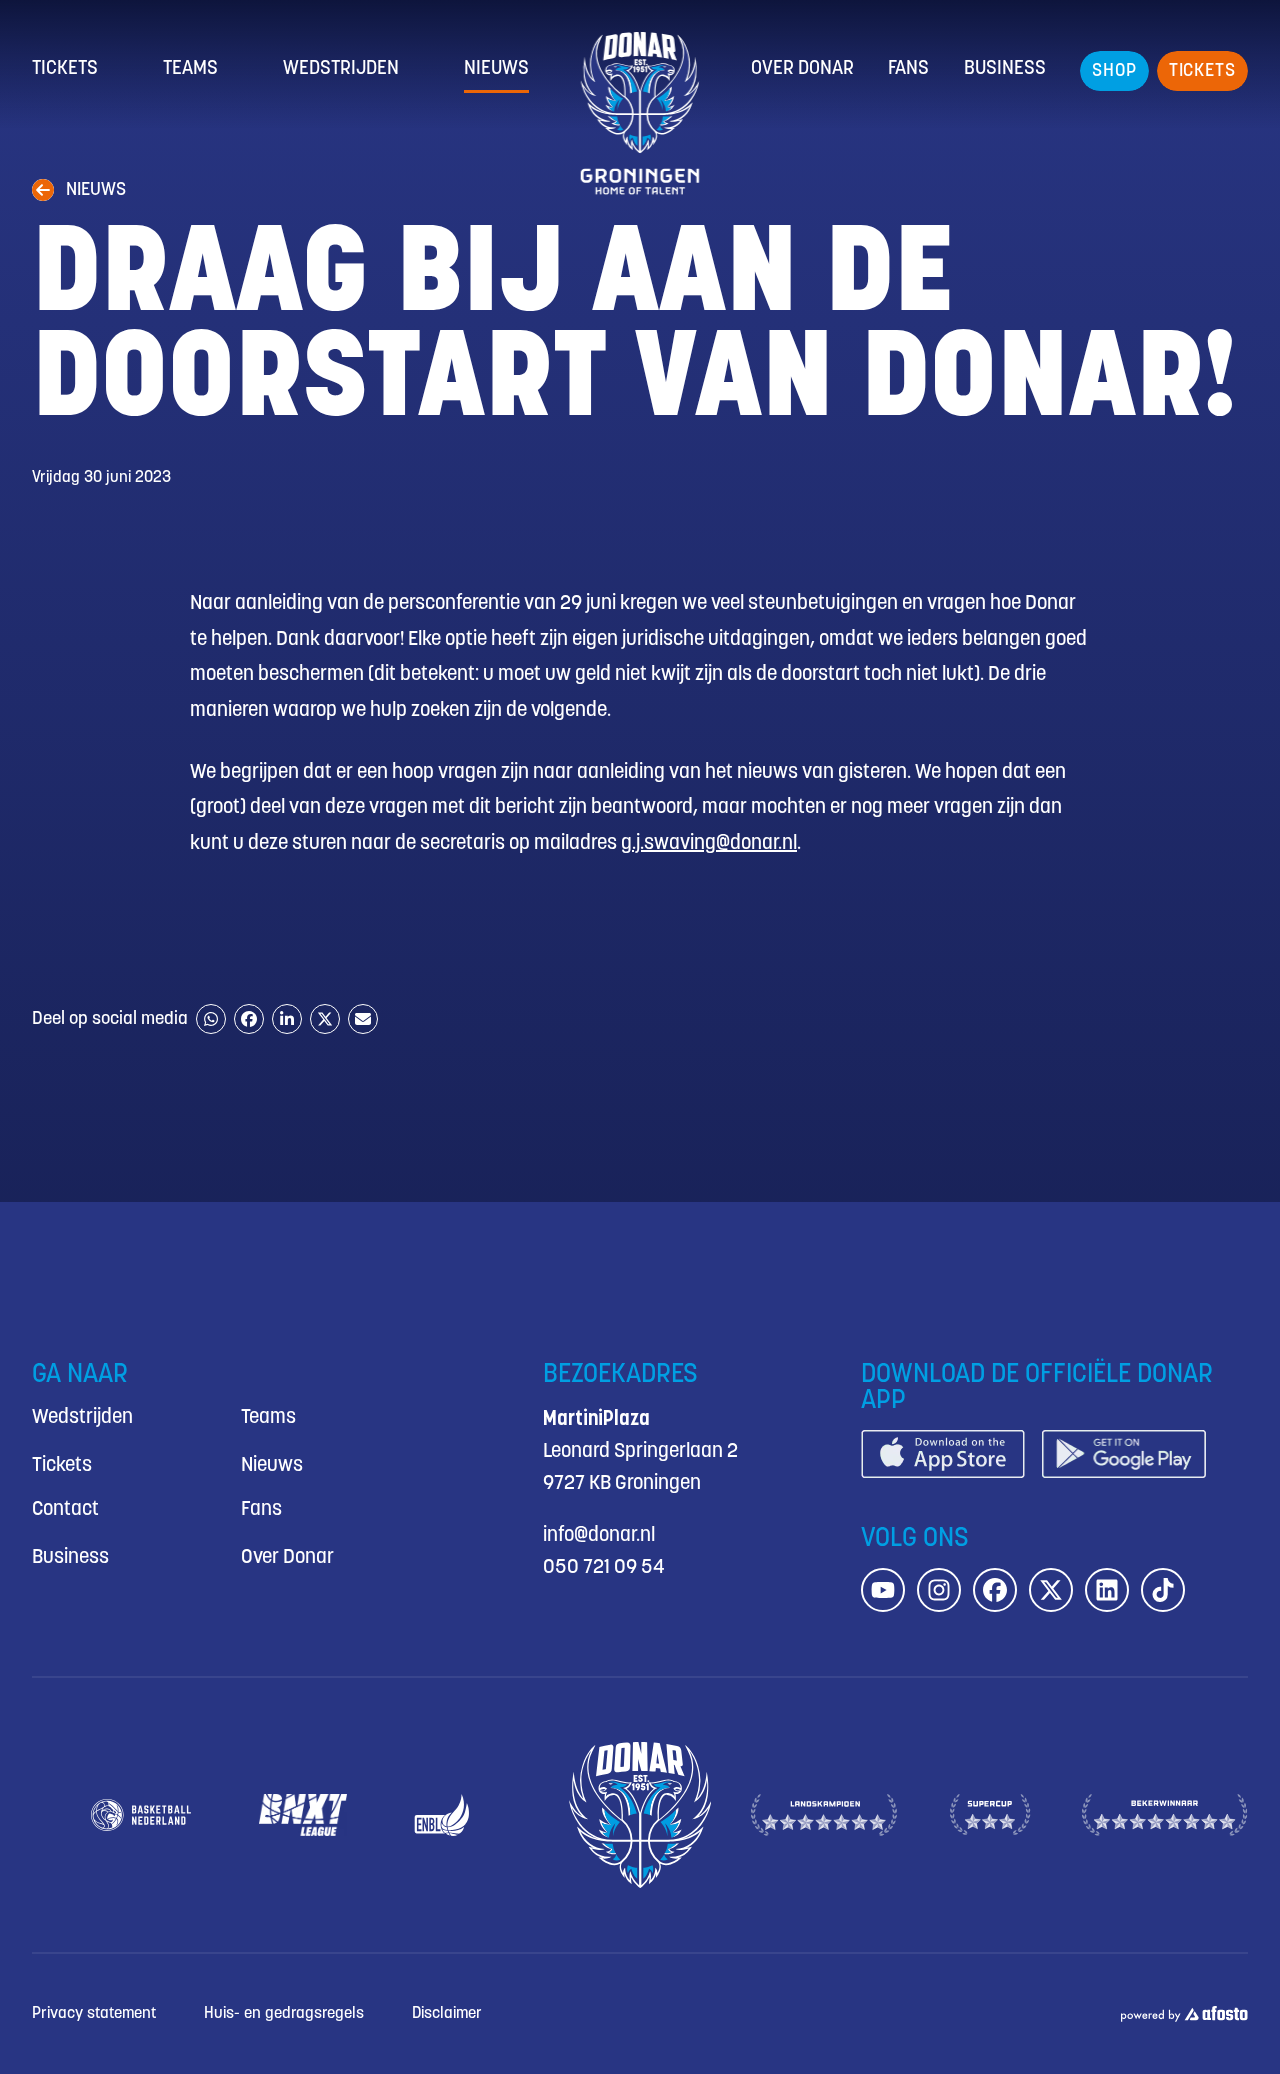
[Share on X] (325, 1019)
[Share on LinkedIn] (287, 1019)
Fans (908, 69)
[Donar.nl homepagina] (640, 113)
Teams (190, 69)
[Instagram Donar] (939, 1590)
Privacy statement (94, 2013)
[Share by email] (363, 1019)
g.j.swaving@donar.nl (709, 843)
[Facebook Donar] (995, 1590)
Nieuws (496, 69)
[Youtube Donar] (883, 1590)
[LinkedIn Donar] (1107, 1590)
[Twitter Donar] (1051, 1590)
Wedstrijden (341, 69)
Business (1005, 69)
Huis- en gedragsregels (284, 2013)
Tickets (65, 69)
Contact (65, 1509)
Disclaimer (447, 2013)
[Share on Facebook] (249, 1019)
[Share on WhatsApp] (211, 1019)
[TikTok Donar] (1163, 1590)
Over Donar (802, 69)
